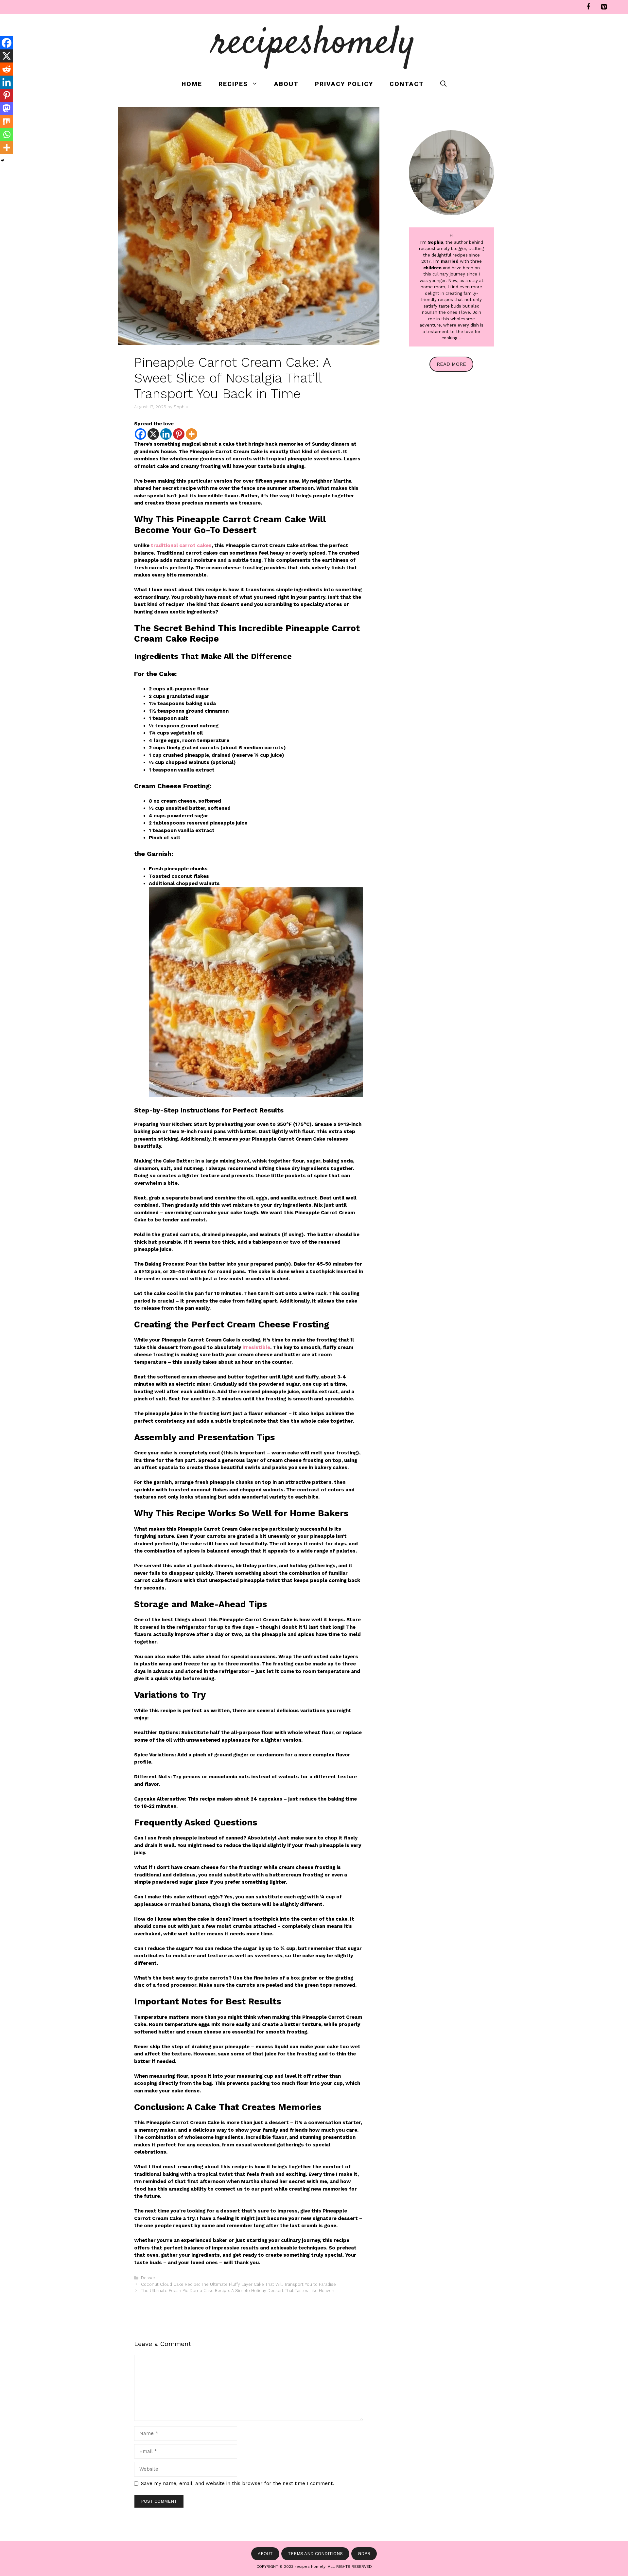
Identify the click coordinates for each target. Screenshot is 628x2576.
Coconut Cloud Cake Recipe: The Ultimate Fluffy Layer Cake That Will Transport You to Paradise (238, 2284)
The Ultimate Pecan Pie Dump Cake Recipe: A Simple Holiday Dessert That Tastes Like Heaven (238, 2291)
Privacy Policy (344, 84)
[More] (192, 434)
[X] (153, 434)
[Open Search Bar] (443, 84)
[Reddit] (7, 69)
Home (192, 84)
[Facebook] (588, 7)
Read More (451, 364)
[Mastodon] (7, 108)
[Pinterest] (604, 7)
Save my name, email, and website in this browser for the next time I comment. (237, 2483)
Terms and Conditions (315, 2554)
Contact (407, 84)
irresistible (256, 1347)
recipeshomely (314, 44)
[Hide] (3, 160)
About (286, 84)
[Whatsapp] (7, 134)
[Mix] (7, 121)
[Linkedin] (166, 434)
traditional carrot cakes (181, 545)
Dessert (149, 2278)
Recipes (233, 84)
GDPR (364, 2554)
